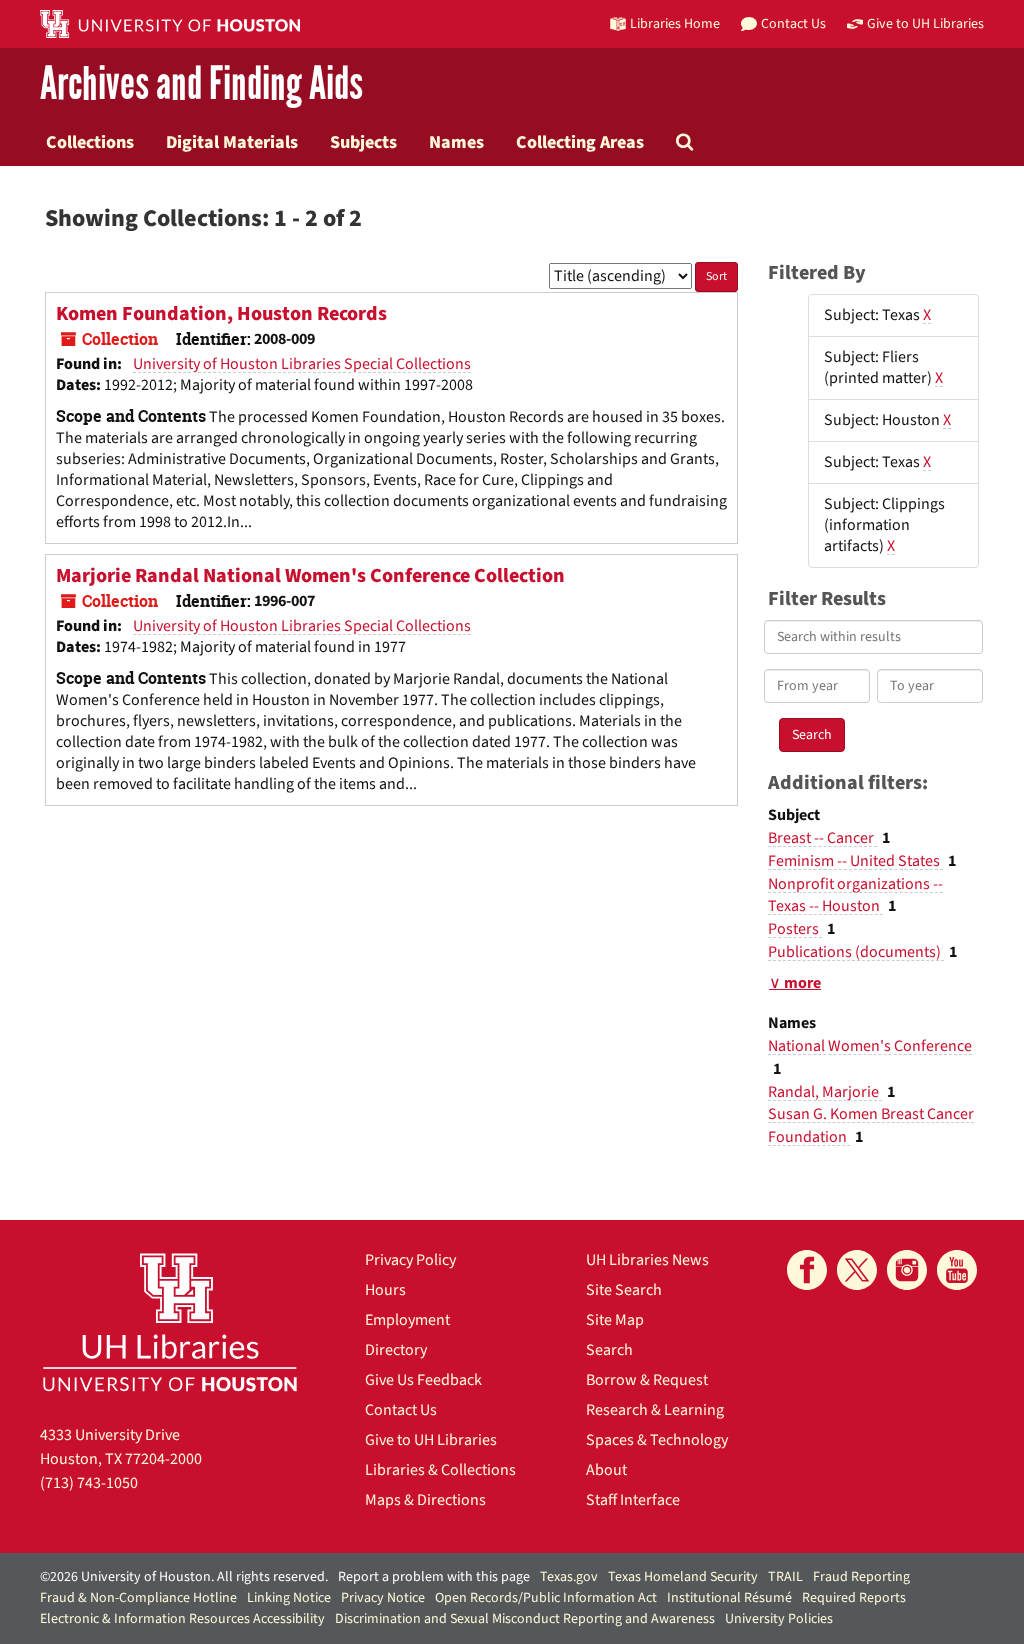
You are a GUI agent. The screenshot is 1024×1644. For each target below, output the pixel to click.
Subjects (363, 142)
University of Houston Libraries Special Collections (302, 364)
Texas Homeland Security (683, 1577)
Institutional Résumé (729, 1598)
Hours (385, 1290)
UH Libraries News (647, 1260)
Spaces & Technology (657, 1440)
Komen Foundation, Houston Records (221, 314)
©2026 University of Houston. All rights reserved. (184, 1577)
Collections (90, 142)
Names (456, 142)
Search (609, 1350)
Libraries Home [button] (675, 23)
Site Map (615, 1320)
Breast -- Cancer (822, 838)
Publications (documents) (856, 952)
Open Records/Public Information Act (546, 1598)
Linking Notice (289, 1598)
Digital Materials (232, 142)
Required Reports (854, 1598)
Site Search (624, 1290)
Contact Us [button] (793, 23)
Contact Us (401, 1410)
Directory (396, 1350)
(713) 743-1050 (89, 1483)
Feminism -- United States (855, 861)
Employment (407, 1320)
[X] (857, 1270)
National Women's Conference (870, 1046)
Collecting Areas (580, 142)
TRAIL (785, 1577)
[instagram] (907, 1270)
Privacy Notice (383, 1598)
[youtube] (957, 1270)
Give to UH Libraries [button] (925, 23)
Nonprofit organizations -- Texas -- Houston (855, 895)
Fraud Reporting (861, 1577)
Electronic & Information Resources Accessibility (182, 1619)
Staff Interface (633, 1500)
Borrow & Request (647, 1380)
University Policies (779, 1619)
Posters (795, 929)
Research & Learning (655, 1410)
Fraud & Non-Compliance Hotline (138, 1598)
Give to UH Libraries (431, 1440)
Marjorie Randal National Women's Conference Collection (310, 576)
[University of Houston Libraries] (170, 1321)
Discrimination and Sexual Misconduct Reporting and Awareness (525, 1619)
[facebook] (807, 1270)
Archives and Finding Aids (201, 84)
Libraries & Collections (440, 1470)
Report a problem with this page (434, 1577)
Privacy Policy (410, 1260)
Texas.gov (569, 1577)
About (606, 1470)
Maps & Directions (425, 1500)
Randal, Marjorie (825, 1092)
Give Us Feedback (423, 1380)
